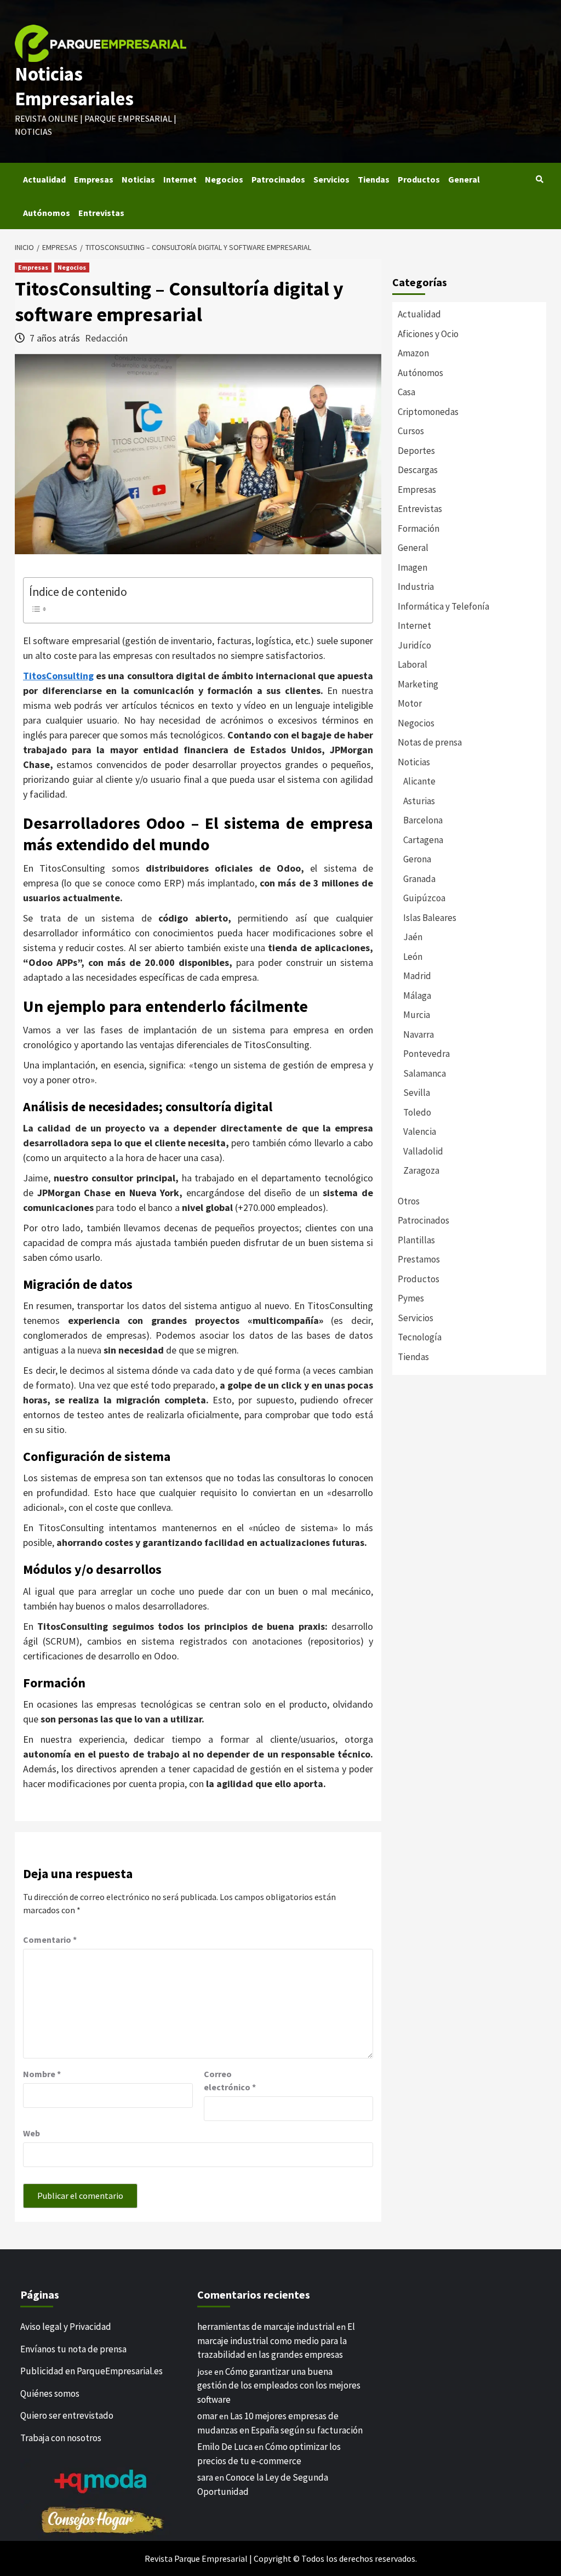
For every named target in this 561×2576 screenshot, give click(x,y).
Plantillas (416, 1240)
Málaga (417, 996)
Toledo (417, 1112)
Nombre (42, 2074)
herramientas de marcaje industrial (266, 2327)
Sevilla (417, 1093)
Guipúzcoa (424, 898)
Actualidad (44, 179)
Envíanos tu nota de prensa (73, 2348)
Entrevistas (101, 213)
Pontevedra (427, 1054)
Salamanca (425, 1073)
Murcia (417, 1015)
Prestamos (419, 1259)
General (464, 179)
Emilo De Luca (225, 2447)
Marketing (418, 684)
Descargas (418, 470)
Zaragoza (421, 1170)
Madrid (417, 976)
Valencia (420, 1131)
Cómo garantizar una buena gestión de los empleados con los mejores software (279, 2385)
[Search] (539, 179)
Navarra (419, 1034)
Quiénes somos (50, 2393)
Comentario (50, 1940)
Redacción (106, 338)
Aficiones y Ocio (428, 334)
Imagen (413, 567)
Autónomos (47, 213)
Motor (410, 703)
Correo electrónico (230, 2080)
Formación (419, 528)
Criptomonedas (428, 412)
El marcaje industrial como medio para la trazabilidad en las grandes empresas (276, 2341)
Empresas (94, 179)
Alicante (419, 781)
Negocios (224, 179)
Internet (180, 179)
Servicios (331, 179)
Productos (419, 179)
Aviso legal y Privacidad (66, 2327)
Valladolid (423, 1151)
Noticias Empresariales (74, 87)
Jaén (413, 937)
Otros (409, 1201)
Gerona (417, 859)
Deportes (416, 451)
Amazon (413, 353)
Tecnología (420, 1337)
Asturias (419, 801)
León (413, 957)
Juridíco (414, 645)
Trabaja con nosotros (61, 2437)
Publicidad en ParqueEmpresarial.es (91, 2371)
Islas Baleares (430, 918)
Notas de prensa (430, 742)
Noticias (138, 179)
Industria (416, 587)
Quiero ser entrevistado (67, 2415)
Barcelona (423, 820)
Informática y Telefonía (443, 606)
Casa (407, 392)
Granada (419, 879)
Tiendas (374, 179)
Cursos (411, 431)
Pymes (411, 1298)
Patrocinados (278, 179)
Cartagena (423, 840)
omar (207, 2416)
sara (205, 2477)
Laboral (413, 664)
